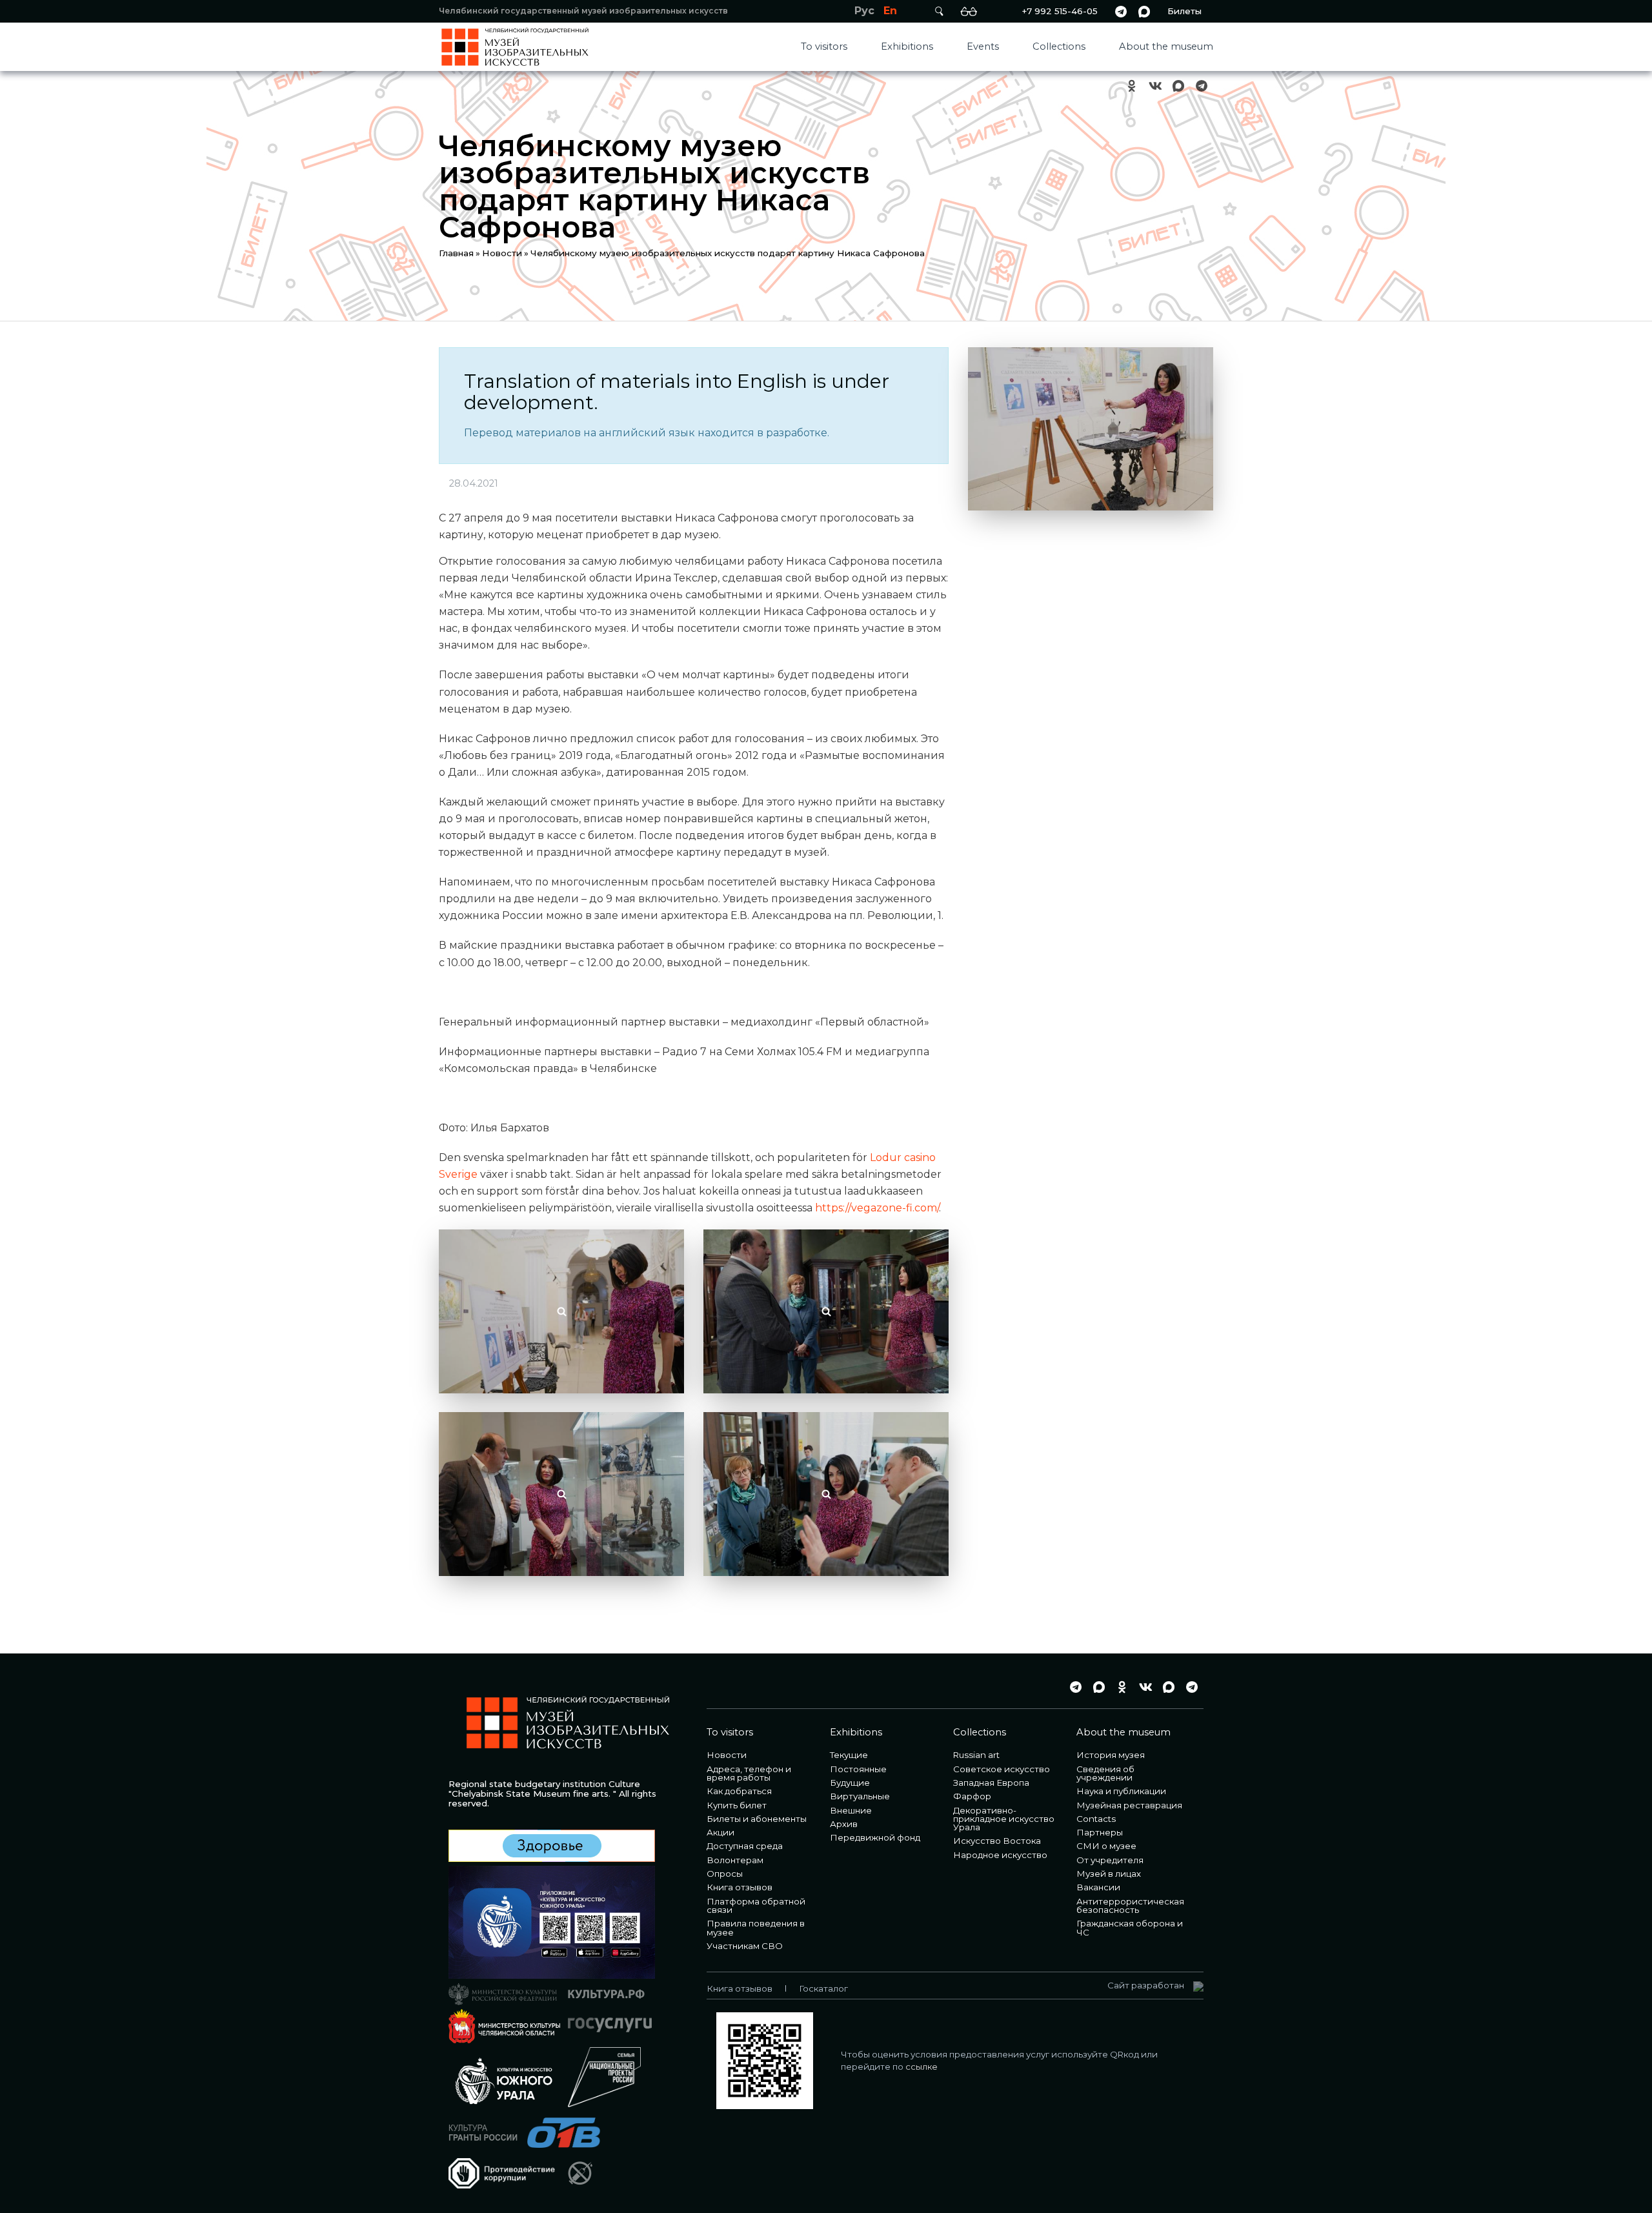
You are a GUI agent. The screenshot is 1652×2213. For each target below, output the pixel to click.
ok (1132, 86)
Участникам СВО (745, 1946)
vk (1155, 86)
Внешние (851, 1810)
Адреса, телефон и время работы (749, 1773)
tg (1121, 11)
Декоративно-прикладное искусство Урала (1004, 1819)
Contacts (1096, 1819)
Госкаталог (823, 1988)
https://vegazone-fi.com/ (877, 1208)
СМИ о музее (1106, 1846)
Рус (864, 11)
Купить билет (737, 1805)
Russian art (976, 1755)
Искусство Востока (997, 1841)
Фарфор (972, 1796)
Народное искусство (1000, 1855)
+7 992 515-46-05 (1060, 11)
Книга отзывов (740, 1887)
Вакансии (1098, 1887)
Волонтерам (735, 1860)
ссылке (922, 2066)
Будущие (850, 1783)
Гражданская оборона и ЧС (1130, 1927)
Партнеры (1100, 1832)
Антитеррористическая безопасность (1130, 1905)
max (1144, 11)
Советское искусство (1002, 1769)
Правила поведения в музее (756, 1927)
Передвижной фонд (875, 1837)
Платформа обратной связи (756, 1905)
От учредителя (1110, 1860)
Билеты (1184, 11)
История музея (1111, 1755)
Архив (844, 1824)
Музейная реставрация (1129, 1805)
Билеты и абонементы (757, 1819)
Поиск (939, 11)
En (890, 11)
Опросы (725, 1874)
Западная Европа (991, 1783)
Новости (502, 253)
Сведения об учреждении (1105, 1773)
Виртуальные (860, 1796)
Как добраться (739, 1791)
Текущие (849, 1755)
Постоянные (858, 1769)
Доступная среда (745, 1846)
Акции (720, 1832)
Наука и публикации (1121, 1791)
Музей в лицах (1109, 1874)
